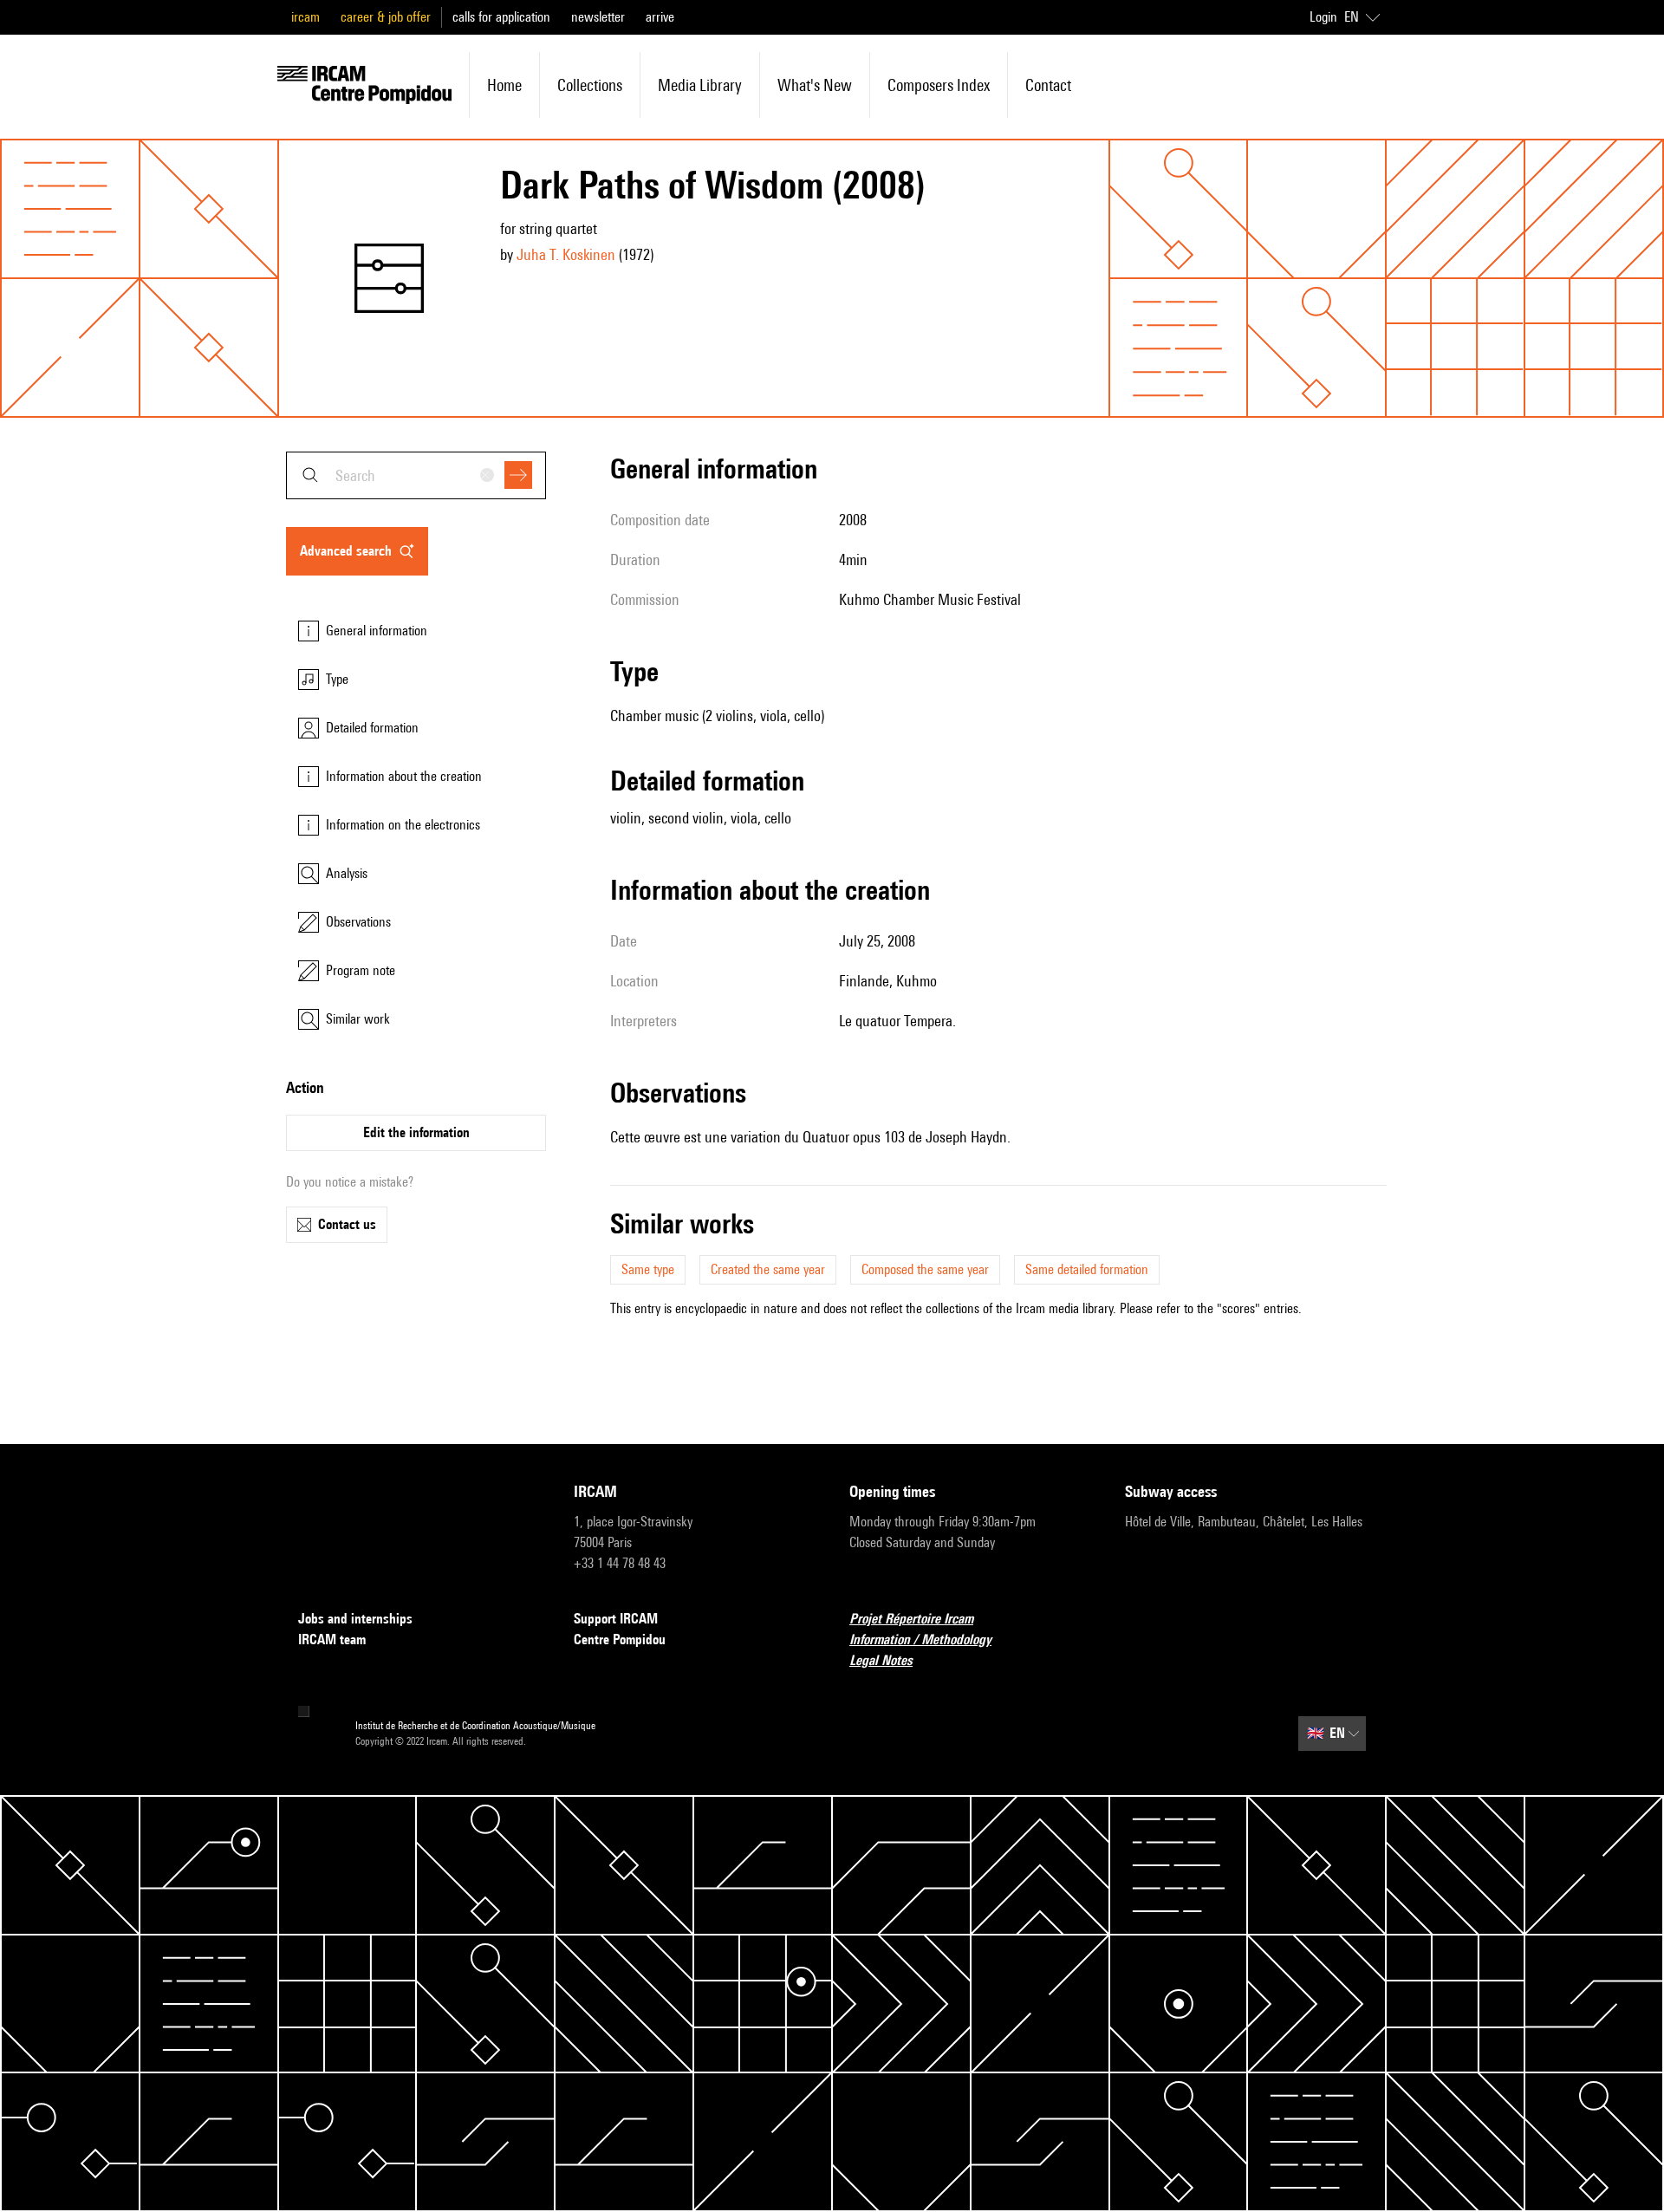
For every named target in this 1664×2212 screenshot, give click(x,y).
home (504, 85)
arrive (660, 17)
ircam (305, 17)
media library (700, 85)
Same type (648, 1269)
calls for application (501, 17)
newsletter (598, 17)
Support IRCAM (616, 1619)
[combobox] (416, 475)
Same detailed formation (1087, 1269)
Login (1323, 17)
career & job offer (386, 17)
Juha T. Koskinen (566, 254)
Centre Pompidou (620, 1639)
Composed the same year (925, 1269)
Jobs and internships (355, 1619)
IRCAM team (332, 1639)
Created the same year (768, 1269)
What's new (815, 85)
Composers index (939, 85)
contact (1048, 85)
